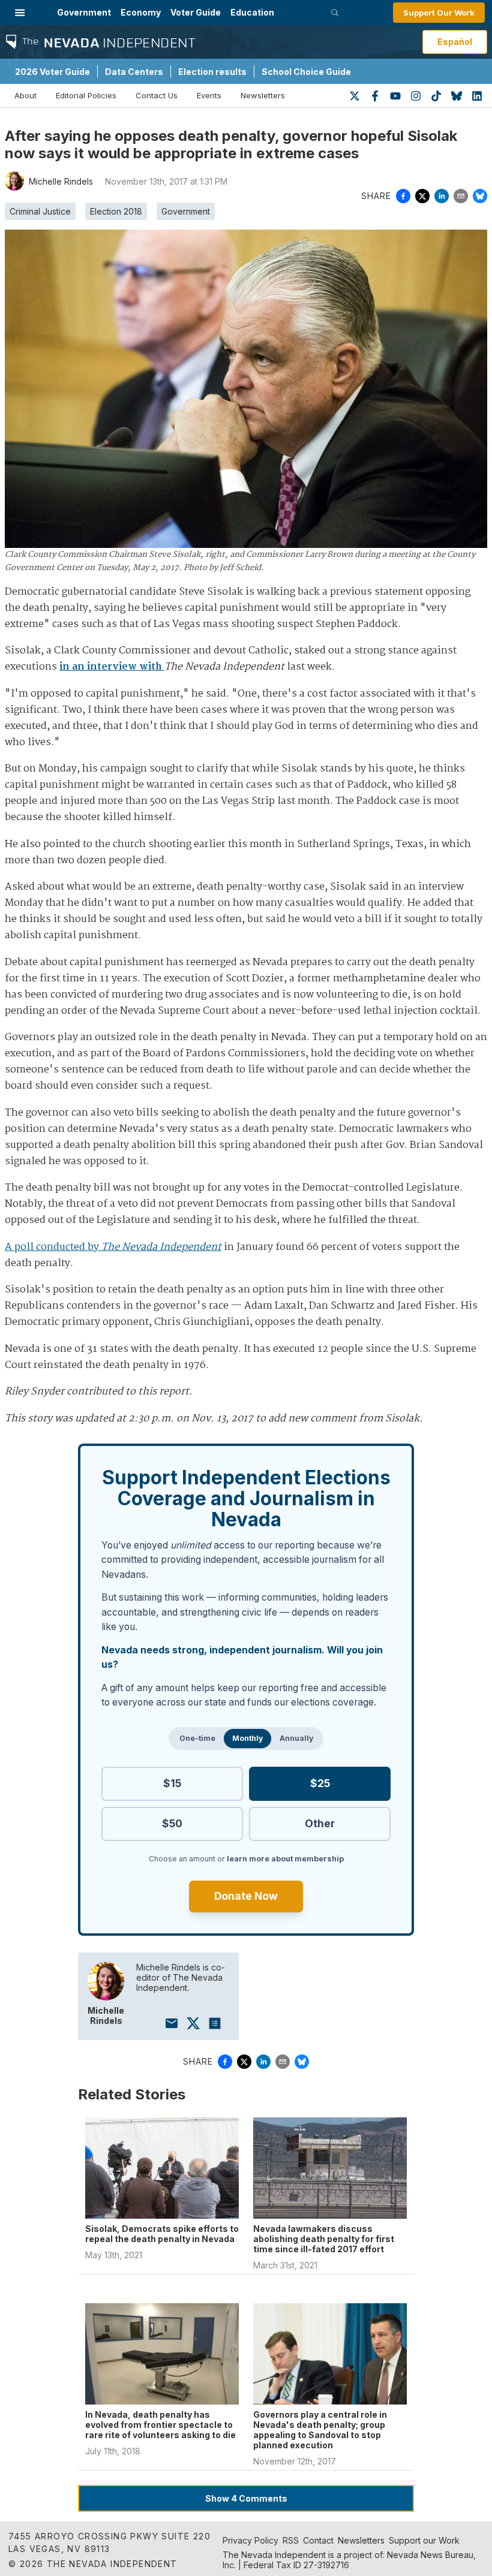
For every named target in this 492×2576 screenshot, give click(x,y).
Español (455, 42)
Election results (212, 72)
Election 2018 (116, 211)
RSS (291, 2540)
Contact (318, 2540)
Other (320, 1823)
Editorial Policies (86, 95)
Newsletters (263, 95)
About (25, 95)
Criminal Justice (40, 211)
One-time (197, 1738)
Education (252, 12)
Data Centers (134, 72)
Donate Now (246, 1896)
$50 (172, 1823)
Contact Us (157, 95)
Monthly (247, 1738)
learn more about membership (285, 1859)
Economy (141, 12)
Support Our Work (439, 13)
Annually (296, 1738)
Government (84, 12)
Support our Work (424, 2540)
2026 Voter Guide (52, 72)
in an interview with (112, 667)
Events (209, 95)
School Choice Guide (306, 72)
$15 (172, 1783)
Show (246, 2498)
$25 (320, 1783)
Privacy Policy (250, 2540)
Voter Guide (196, 12)
